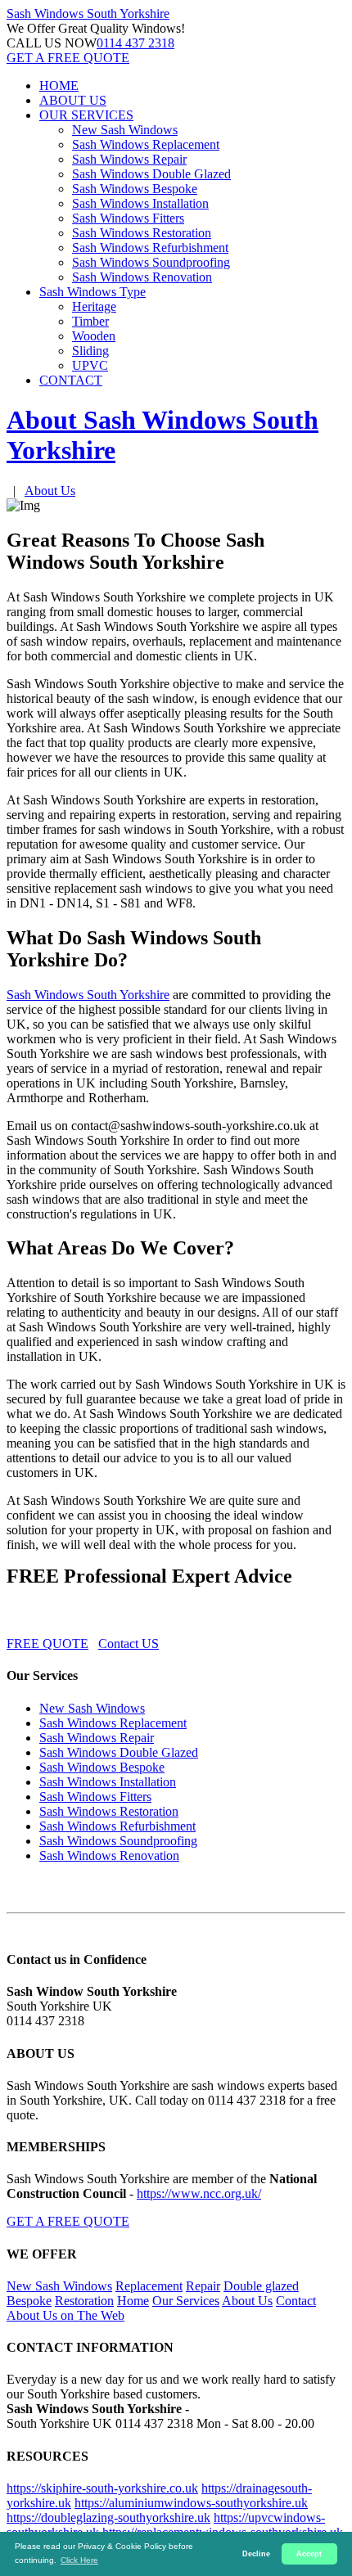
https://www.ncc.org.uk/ (199, 2193)
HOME (59, 86)
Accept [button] (309, 2554)
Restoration (84, 2301)
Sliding (90, 351)
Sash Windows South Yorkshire (88, 995)
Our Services (186, 2301)
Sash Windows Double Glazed (151, 174)
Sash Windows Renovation (142, 277)
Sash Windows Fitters (128, 218)
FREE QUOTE (47, 1644)
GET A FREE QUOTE (68, 58)
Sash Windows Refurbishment (150, 248)
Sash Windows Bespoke (135, 189)
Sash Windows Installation (140, 203)
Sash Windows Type (93, 292)
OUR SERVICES (86, 115)
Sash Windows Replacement (146, 144)
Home (133, 2301)
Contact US (129, 1644)
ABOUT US (73, 100)
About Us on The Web (65, 2315)
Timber (90, 321)
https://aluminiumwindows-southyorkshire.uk (191, 2503)
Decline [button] (256, 2554)
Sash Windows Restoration (142, 233)
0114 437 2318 (135, 43)
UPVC (90, 365)
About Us (50, 491)
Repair (203, 2286)
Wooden (94, 336)
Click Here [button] (79, 2560)
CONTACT (71, 380)
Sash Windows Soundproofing (151, 262)
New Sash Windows (125, 130)
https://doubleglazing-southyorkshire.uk (108, 2517)
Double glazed (261, 2286)
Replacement (149, 2286)
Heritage (94, 306)
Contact (296, 2301)
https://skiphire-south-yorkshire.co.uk (102, 2488)
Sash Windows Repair (129, 159)
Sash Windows (88, 14)
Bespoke (29, 2301)
